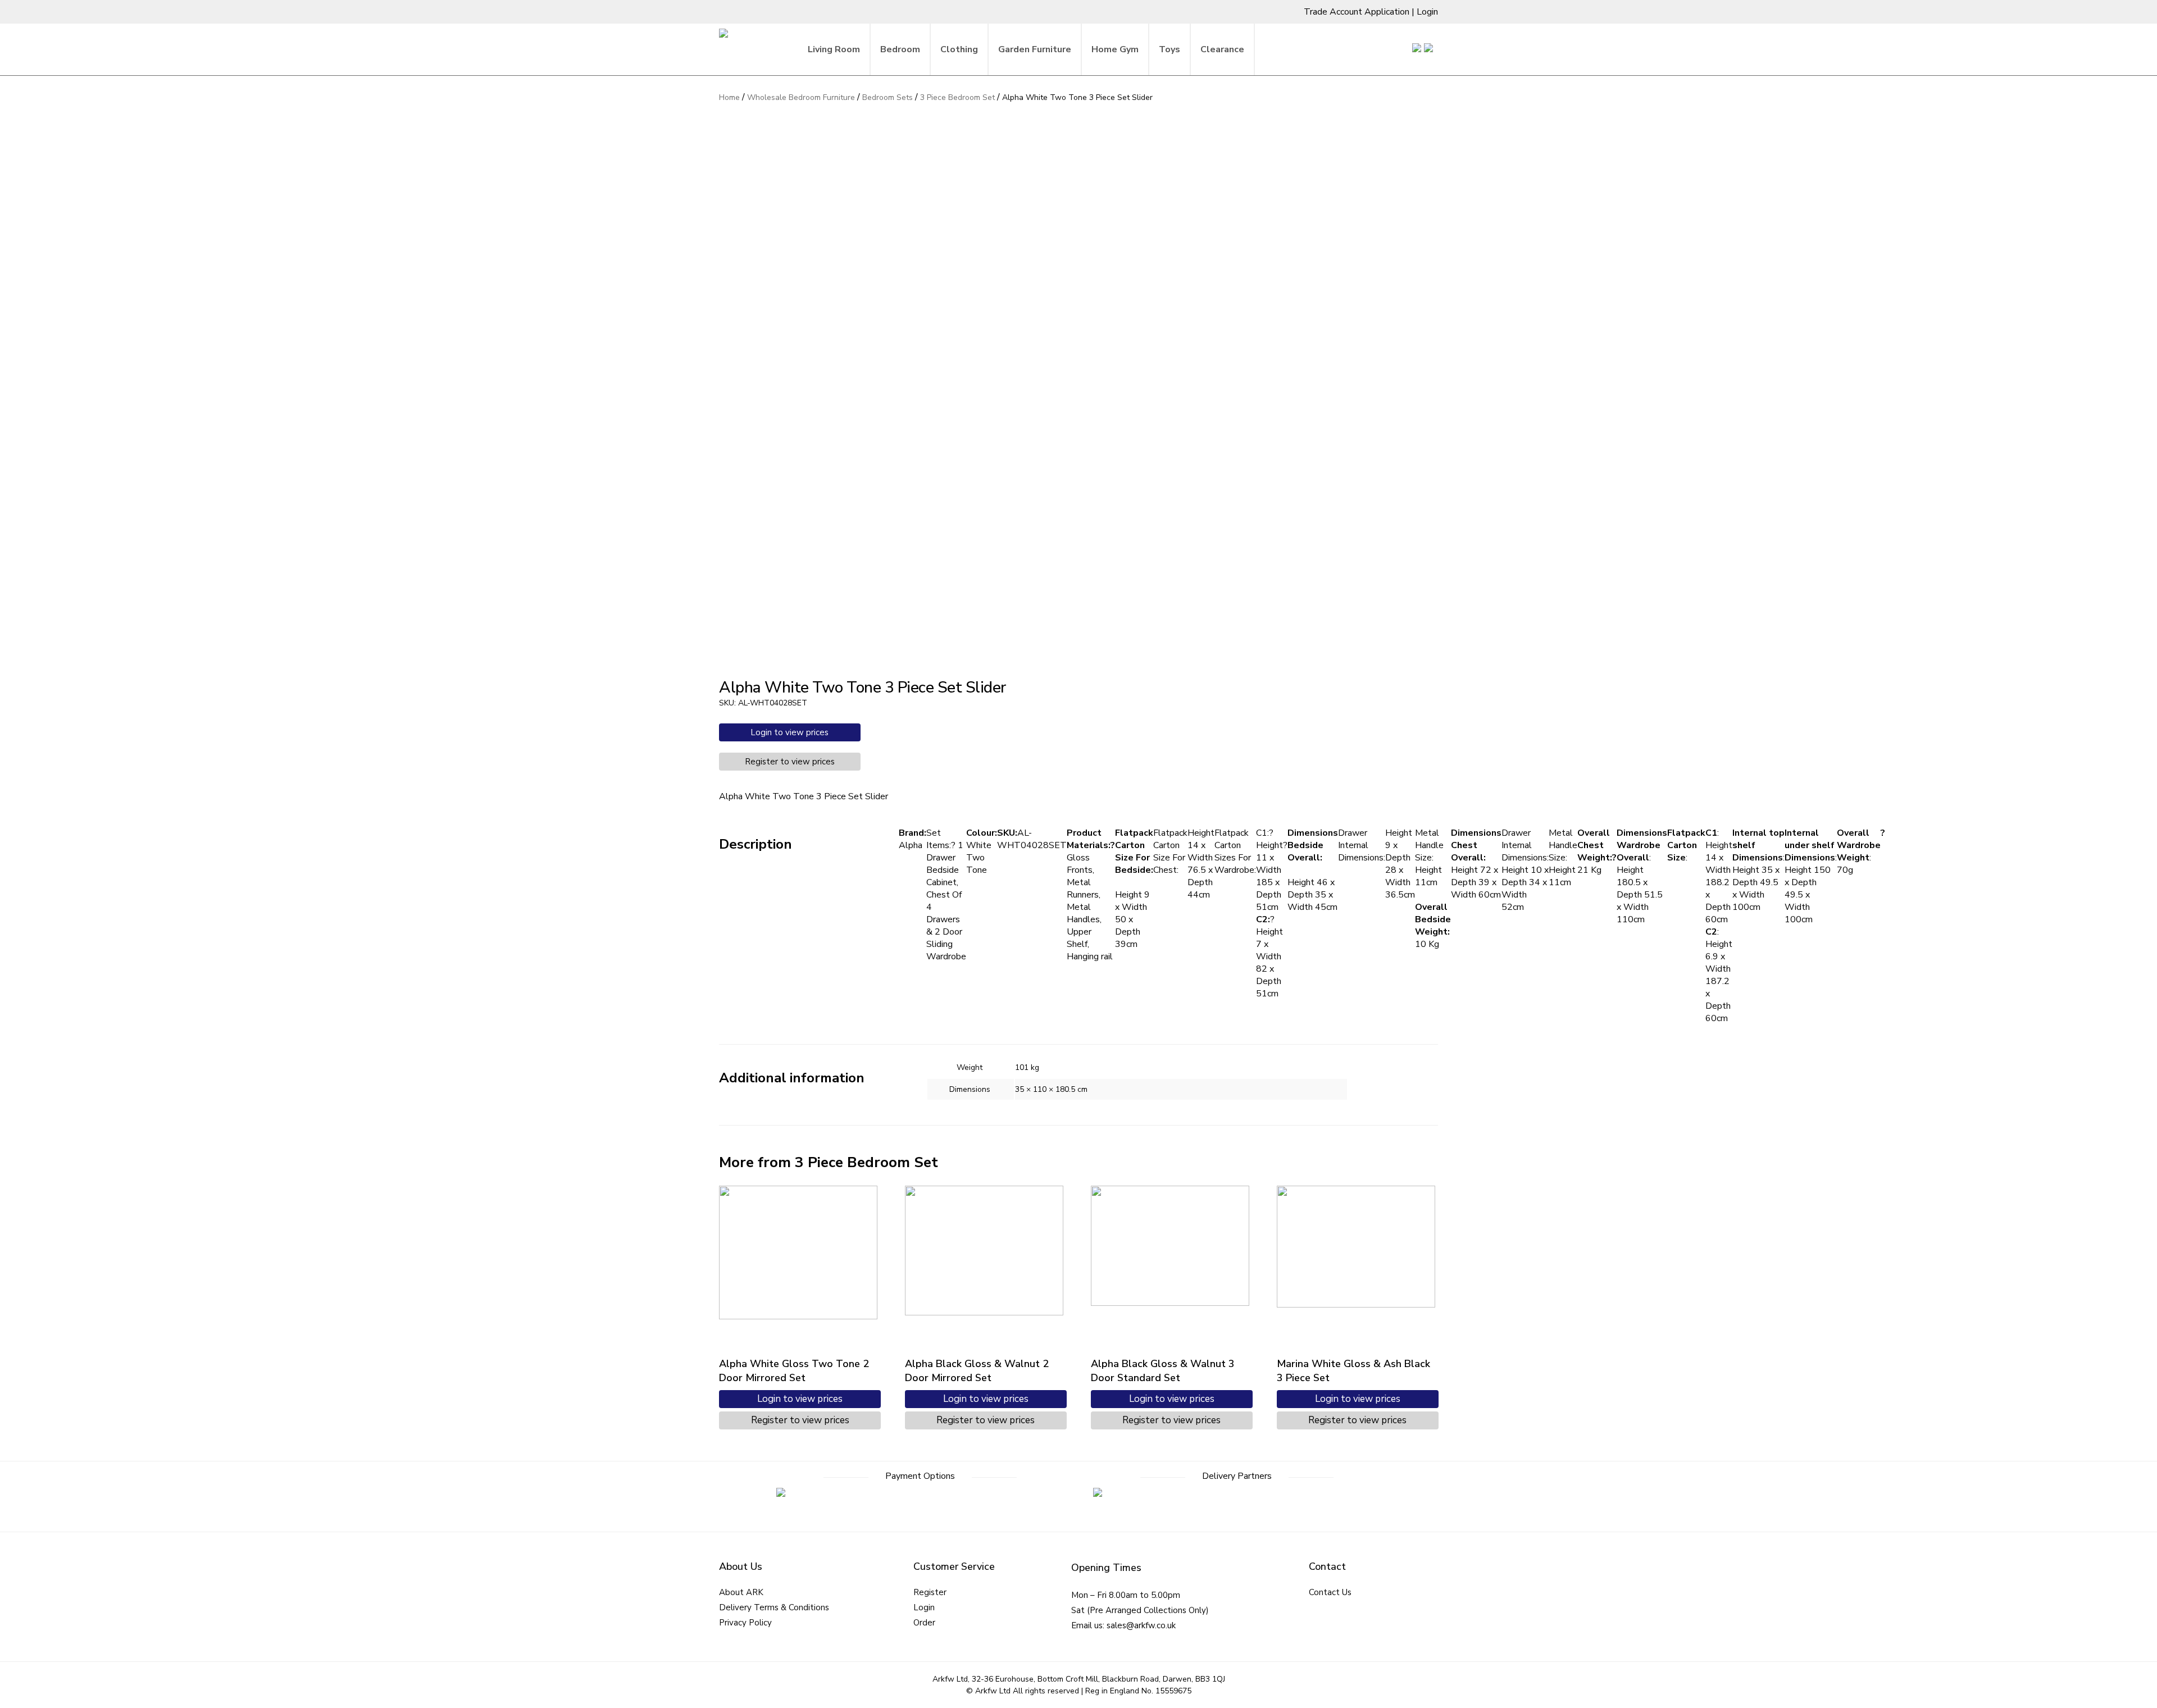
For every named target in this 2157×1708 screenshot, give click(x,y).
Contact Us (1330, 1592)
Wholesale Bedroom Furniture (801, 97)
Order (924, 1623)
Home (729, 97)
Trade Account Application (1357, 12)
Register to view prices (790, 762)
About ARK (741, 1592)
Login (1427, 12)
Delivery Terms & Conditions (774, 1607)
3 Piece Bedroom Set (957, 97)
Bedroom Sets (888, 97)
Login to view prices (789, 732)
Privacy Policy (745, 1623)
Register (930, 1592)
